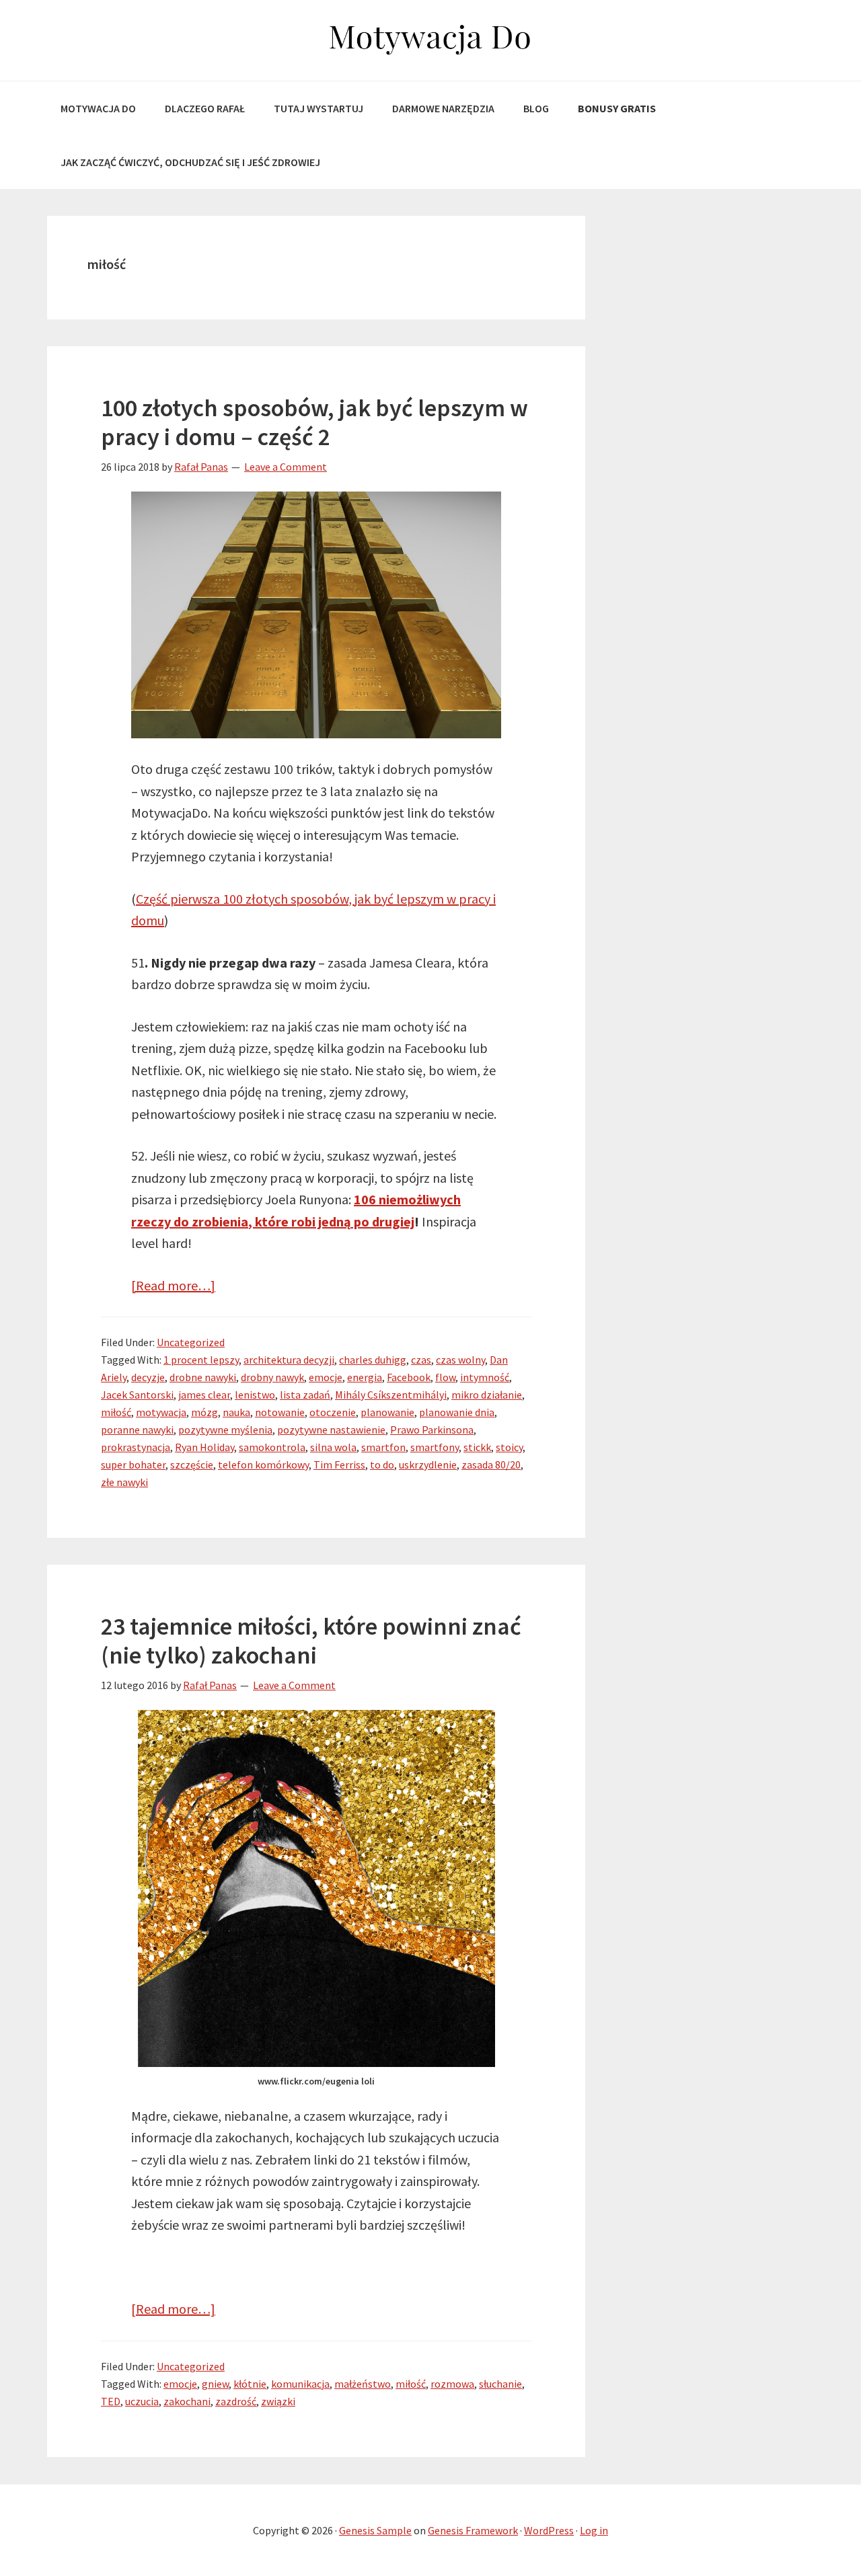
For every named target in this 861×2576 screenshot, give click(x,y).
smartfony (435, 1447)
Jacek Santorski (137, 1395)
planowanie (387, 1412)
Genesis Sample (375, 2530)
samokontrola (272, 1447)
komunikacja (300, 2384)
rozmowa (452, 2384)
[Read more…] (173, 1285)
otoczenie (333, 1412)
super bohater (133, 1465)
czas (421, 1360)
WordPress (549, 2530)
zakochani (187, 2401)
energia (365, 1377)
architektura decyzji (289, 1360)
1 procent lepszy (201, 1360)
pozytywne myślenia (225, 1430)
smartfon (383, 1447)
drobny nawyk (272, 1377)
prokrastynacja (136, 1447)
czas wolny (460, 1360)
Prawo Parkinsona (432, 1430)
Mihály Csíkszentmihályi (391, 1395)
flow (445, 1377)
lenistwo (255, 1395)
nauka (236, 1412)
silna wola (333, 1447)
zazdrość (236, 2401)
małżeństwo (363, 2384)
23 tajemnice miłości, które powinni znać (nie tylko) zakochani (311, 1641)
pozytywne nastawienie (331, 1430)
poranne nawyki (137, 1430)
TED (111, 2401)
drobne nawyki (203, 1377)
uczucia (142, 2401)
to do (382, 1465)
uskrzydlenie (428, 1465)
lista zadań (305, 1395)
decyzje (148, 1377)
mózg (204, 1412)
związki (278, 2401)
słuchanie (500, 2384)
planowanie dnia (457, 1412)
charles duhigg (373, 1360)
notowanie (280, 1412)
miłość (116, 1412)
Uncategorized (191, 1342)
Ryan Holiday (204, 1447)
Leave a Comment (286, 467)
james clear (204, 1395)
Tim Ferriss (339, 1465)
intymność (485, 1377)
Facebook (409, 1377)
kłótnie (250, 2384)
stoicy (509, 1447)
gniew (215, 2384)
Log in (594, 2530)
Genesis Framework (473, 2530)
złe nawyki (124, 1482)
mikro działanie (487, 1395)
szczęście (192, 1465)
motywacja (161, 1412)
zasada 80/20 (491, 1465)
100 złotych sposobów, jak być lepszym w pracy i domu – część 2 (314, 422)
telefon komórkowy (263, 1465)
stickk (477, 1447)
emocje (326, 1377)
